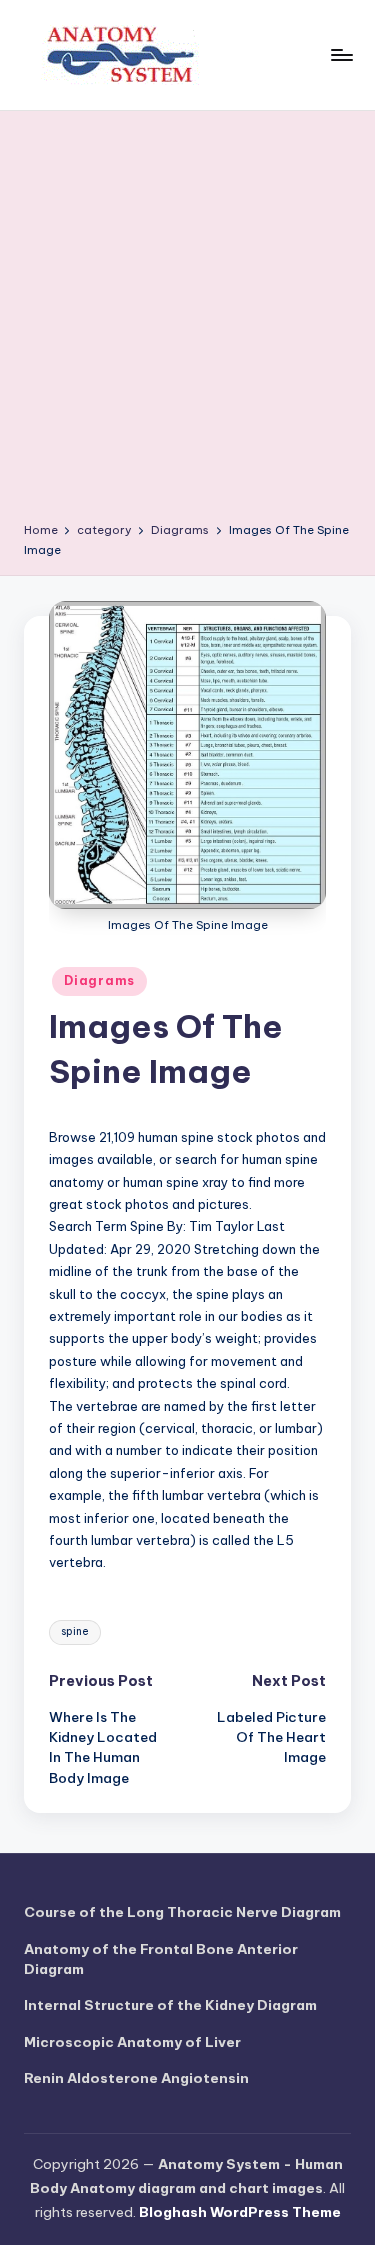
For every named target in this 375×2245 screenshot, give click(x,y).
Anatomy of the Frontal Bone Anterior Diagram (161, 1959)
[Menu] (341, 54)
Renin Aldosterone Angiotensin (136, 2078)
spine (75, 1631)
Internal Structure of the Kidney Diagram (170, 2005)
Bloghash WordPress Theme (240, 2212)
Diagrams (99, 980)
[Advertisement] (187, 323)
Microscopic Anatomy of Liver (132, 2042)
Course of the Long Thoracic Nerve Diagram (182, 1912)
